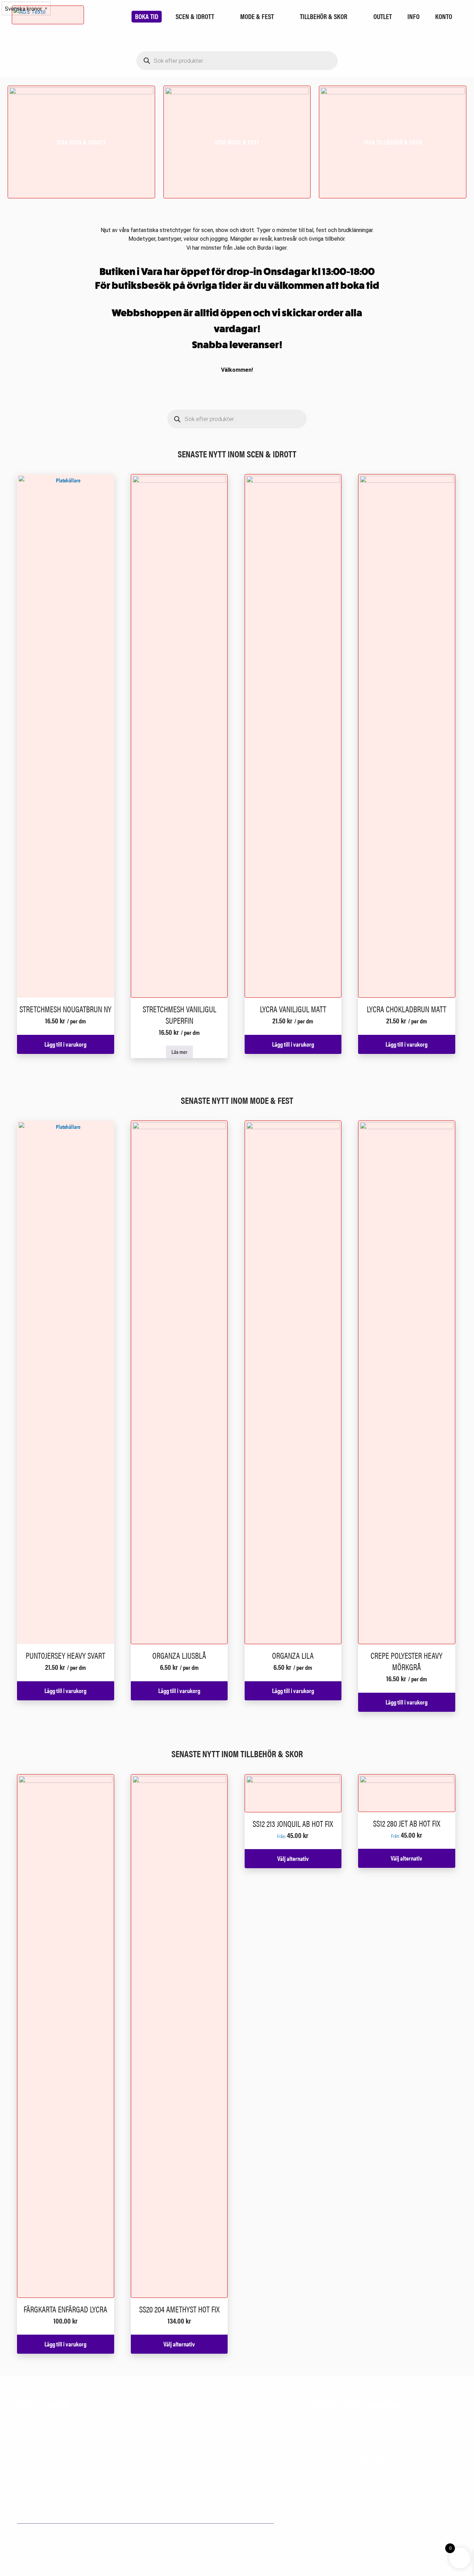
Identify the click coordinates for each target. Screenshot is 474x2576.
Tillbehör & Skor (149, 2535)
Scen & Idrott (63, 2535)
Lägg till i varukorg (65, 1044)
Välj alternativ (179, 2344)
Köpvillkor (62, 2544)
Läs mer (179, 1052)
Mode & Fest (104, 2535)
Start (29, 2535)
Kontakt (96, 2544)
